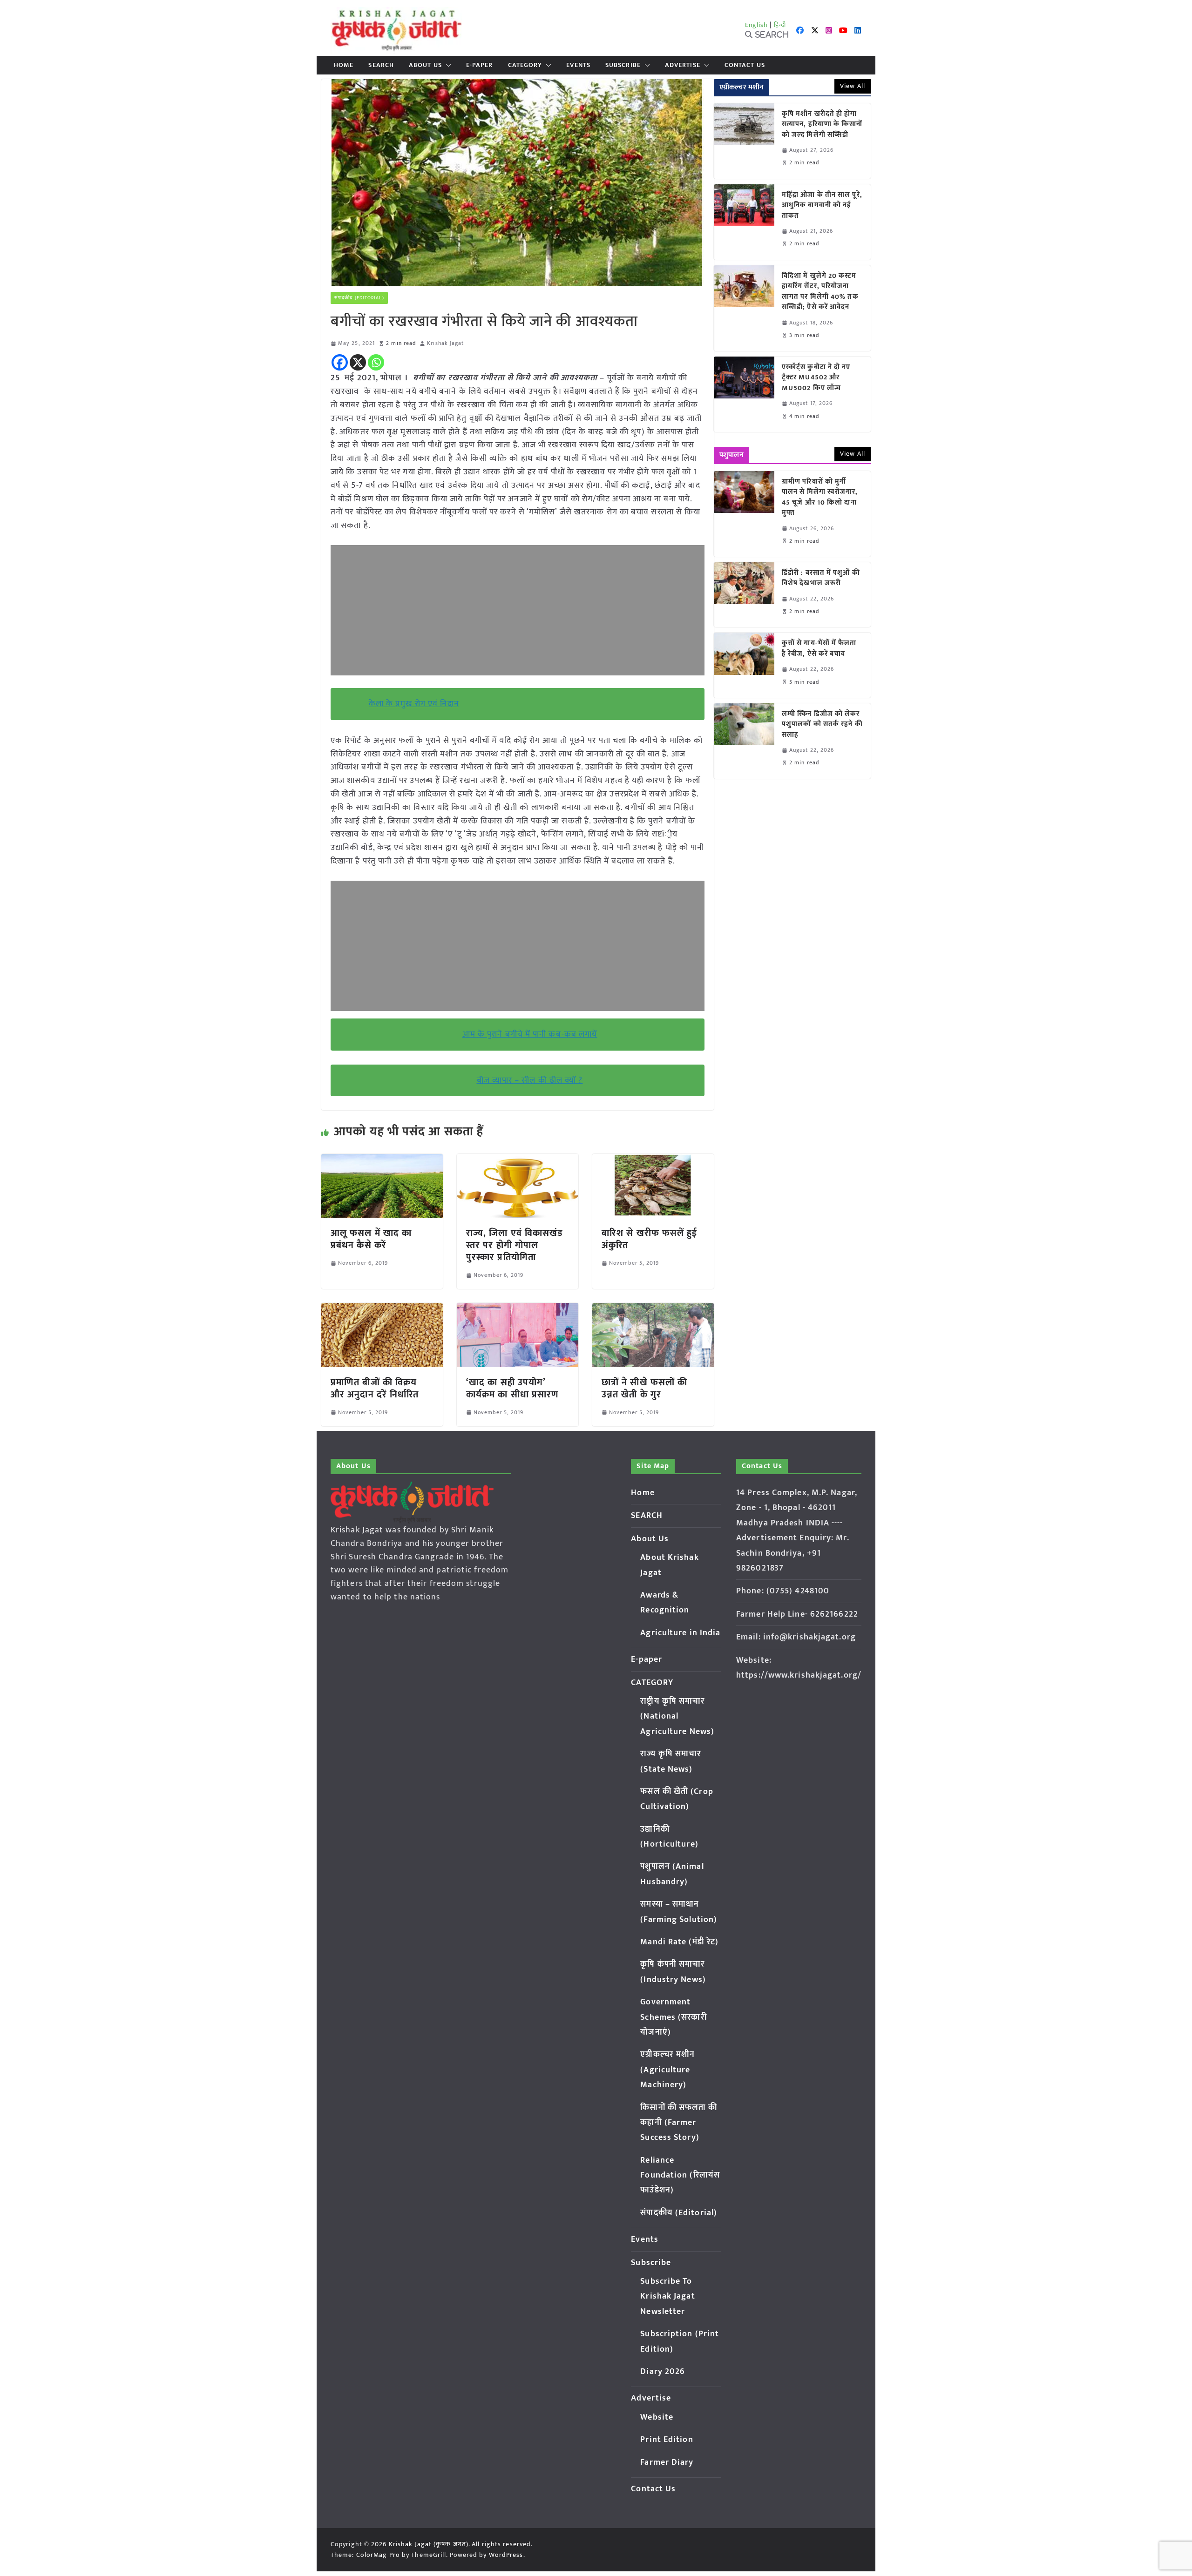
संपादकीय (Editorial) (359, 298)
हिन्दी (780, 25)
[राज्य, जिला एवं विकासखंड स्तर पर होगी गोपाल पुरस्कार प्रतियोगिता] (518, 1160)
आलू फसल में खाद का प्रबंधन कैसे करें (371, 1239)
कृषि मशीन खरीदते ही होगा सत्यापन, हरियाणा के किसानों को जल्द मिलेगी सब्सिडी (822, 125)
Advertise (683, 65)
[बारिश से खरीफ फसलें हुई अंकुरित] (653, 1160)
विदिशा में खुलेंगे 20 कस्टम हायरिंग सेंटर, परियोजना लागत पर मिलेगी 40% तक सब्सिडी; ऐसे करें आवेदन (820, 292)
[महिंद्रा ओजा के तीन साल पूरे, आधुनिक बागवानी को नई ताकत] (744, 222)
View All (853, 86)
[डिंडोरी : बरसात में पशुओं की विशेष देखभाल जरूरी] (744, 595)
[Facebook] (340, 362)
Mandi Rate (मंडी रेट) (679, 1942)
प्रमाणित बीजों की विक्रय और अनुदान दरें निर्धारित (375, 1389)
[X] (358, 362)
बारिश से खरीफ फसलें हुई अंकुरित (650, 1239)
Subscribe (623, 65)
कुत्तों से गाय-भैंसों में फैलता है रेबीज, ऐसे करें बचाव (819, 649)
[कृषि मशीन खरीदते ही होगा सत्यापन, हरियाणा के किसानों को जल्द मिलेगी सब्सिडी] (744, 141)
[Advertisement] (518, 610)
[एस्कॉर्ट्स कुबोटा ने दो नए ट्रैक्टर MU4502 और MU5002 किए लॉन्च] (744, 394)
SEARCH (381, 65)
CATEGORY (525, 65)
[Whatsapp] (376, 362)
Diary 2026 (663, 2372)
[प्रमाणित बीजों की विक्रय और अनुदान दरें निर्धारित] (382, 1309)
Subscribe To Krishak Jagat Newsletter (667, 2296)
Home (344, 65)
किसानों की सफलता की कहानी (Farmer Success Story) (679, 2123)
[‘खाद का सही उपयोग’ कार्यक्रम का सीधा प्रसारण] (518, 1309)
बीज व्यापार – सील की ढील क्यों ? (530, 1080)
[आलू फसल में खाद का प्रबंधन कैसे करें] (382, 1160)
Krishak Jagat (445, 343)
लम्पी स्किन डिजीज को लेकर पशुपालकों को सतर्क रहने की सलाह (822, 725)
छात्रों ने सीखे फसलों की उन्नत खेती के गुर (644, 1389)
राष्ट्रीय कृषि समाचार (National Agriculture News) (677, 1716)
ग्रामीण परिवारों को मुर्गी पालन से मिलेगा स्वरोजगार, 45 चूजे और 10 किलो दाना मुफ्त (820, 498)
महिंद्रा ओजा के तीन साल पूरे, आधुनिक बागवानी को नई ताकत (822, 206)
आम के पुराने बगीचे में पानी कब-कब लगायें (530, 1034)
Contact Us (745, 65)
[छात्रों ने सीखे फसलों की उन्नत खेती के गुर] (653, 1309)
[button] (447, 65)
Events (578, 65)
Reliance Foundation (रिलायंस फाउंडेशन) (680, 2175)
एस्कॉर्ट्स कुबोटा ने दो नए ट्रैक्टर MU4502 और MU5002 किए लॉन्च (816, 378)
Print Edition (667, 2440)
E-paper (480, 65)
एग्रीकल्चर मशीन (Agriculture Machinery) (667, 2070)
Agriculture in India (680, 1633)
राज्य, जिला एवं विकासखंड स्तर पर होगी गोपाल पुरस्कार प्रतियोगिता (515, 1245)
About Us (425, 65)
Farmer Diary (667, 2462)
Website (657, 2417)
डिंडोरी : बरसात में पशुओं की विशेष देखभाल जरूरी (821, 578)
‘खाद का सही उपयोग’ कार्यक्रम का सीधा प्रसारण (512, 1389)
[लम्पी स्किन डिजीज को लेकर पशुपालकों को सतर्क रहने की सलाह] (744, 741)
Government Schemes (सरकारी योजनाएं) (673, 2017)
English (757, 25)
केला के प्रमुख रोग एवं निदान (414, 704)
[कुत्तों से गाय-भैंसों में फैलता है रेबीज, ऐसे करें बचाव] (744, 665)
